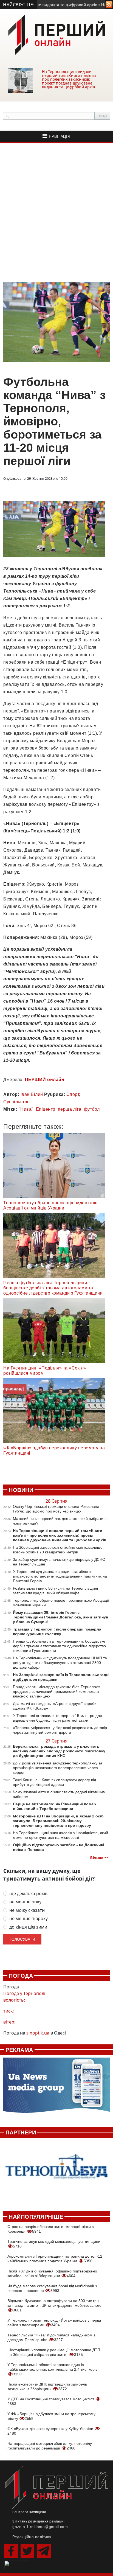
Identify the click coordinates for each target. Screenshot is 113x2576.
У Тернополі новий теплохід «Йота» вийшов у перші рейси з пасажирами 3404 (54, 2323)
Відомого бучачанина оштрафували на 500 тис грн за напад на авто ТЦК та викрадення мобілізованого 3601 (54, 2305)
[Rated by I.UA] (16, 2564)
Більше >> (99, 1858)
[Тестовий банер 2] (56, 2172)
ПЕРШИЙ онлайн (45, 1080)
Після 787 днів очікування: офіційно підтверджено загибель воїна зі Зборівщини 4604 (52, 2273)
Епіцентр (46, 1109)
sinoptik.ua (38, 2033)
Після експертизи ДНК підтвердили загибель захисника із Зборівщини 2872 (47, 2386)
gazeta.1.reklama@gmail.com (40, 2527)
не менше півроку (29, 1919)
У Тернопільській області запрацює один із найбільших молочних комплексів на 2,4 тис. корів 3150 (52, 2369)
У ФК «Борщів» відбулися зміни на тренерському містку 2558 (51, 2416)
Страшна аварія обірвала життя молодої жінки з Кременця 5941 (50, 2229)
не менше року (25, 1902)
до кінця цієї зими (28, 1927)
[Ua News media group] (56, 2088)
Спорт (73, 1094)
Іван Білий (32, 1094)
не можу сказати (27, 1910)
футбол (92, 1109)
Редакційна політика (32, 2537)
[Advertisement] (56, 212)
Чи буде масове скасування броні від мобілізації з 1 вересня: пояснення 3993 (54, 2288)
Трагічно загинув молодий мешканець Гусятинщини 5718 (54, 2244)
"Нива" (26, 1109)
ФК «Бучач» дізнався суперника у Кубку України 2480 (51, 2431)
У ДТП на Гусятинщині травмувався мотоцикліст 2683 (51, 2401)
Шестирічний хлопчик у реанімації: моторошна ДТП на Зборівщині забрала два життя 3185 (54, 2352)
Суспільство (17, 1102)
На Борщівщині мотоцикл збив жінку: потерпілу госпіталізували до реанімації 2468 (50, 2446)
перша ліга (70, 1109)
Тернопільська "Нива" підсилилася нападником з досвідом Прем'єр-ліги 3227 (51, 2337)
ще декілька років (28, 1894)
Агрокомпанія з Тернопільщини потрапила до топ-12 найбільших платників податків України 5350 (55, 2259)
